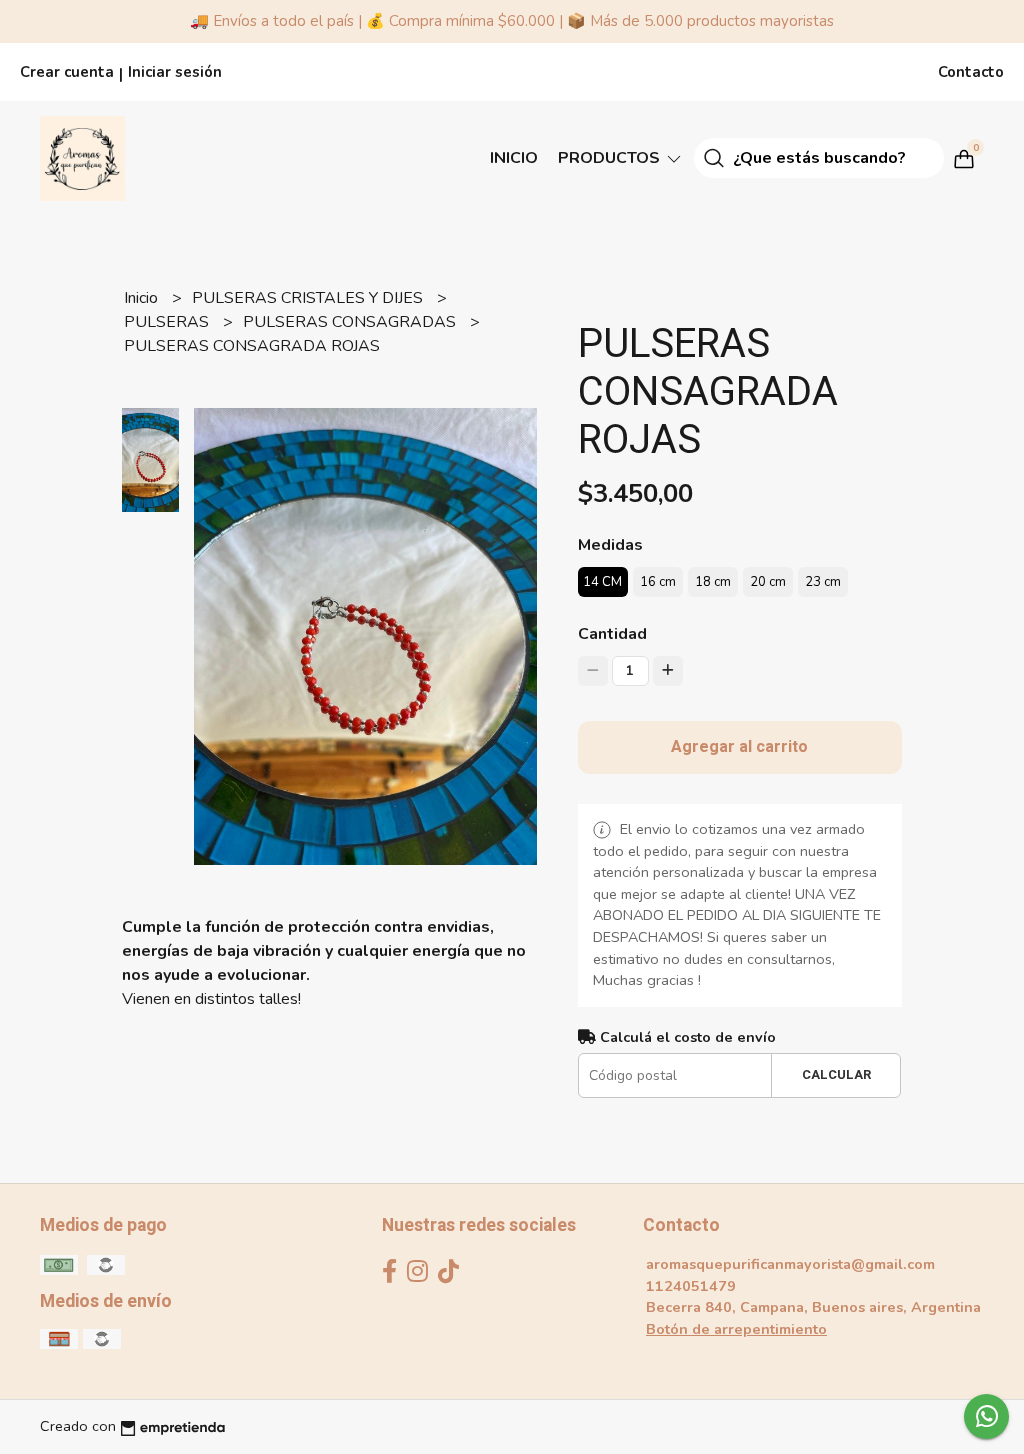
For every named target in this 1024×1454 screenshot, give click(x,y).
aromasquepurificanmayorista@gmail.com (790, 1264)
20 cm (768, 582)
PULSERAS (168, 322)
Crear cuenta (67, 72)
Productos (611, 158)
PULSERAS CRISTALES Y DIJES (309, 298)
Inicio (514, 158)
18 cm (713, 582)
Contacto (971, 72)
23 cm (823, 582)
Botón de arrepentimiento (736, 1329)
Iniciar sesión (175, 72)
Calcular (836, 1075)
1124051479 (691, 1286)
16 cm (658, 582)
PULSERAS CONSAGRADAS (351, 322)
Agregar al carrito (739, 747)
